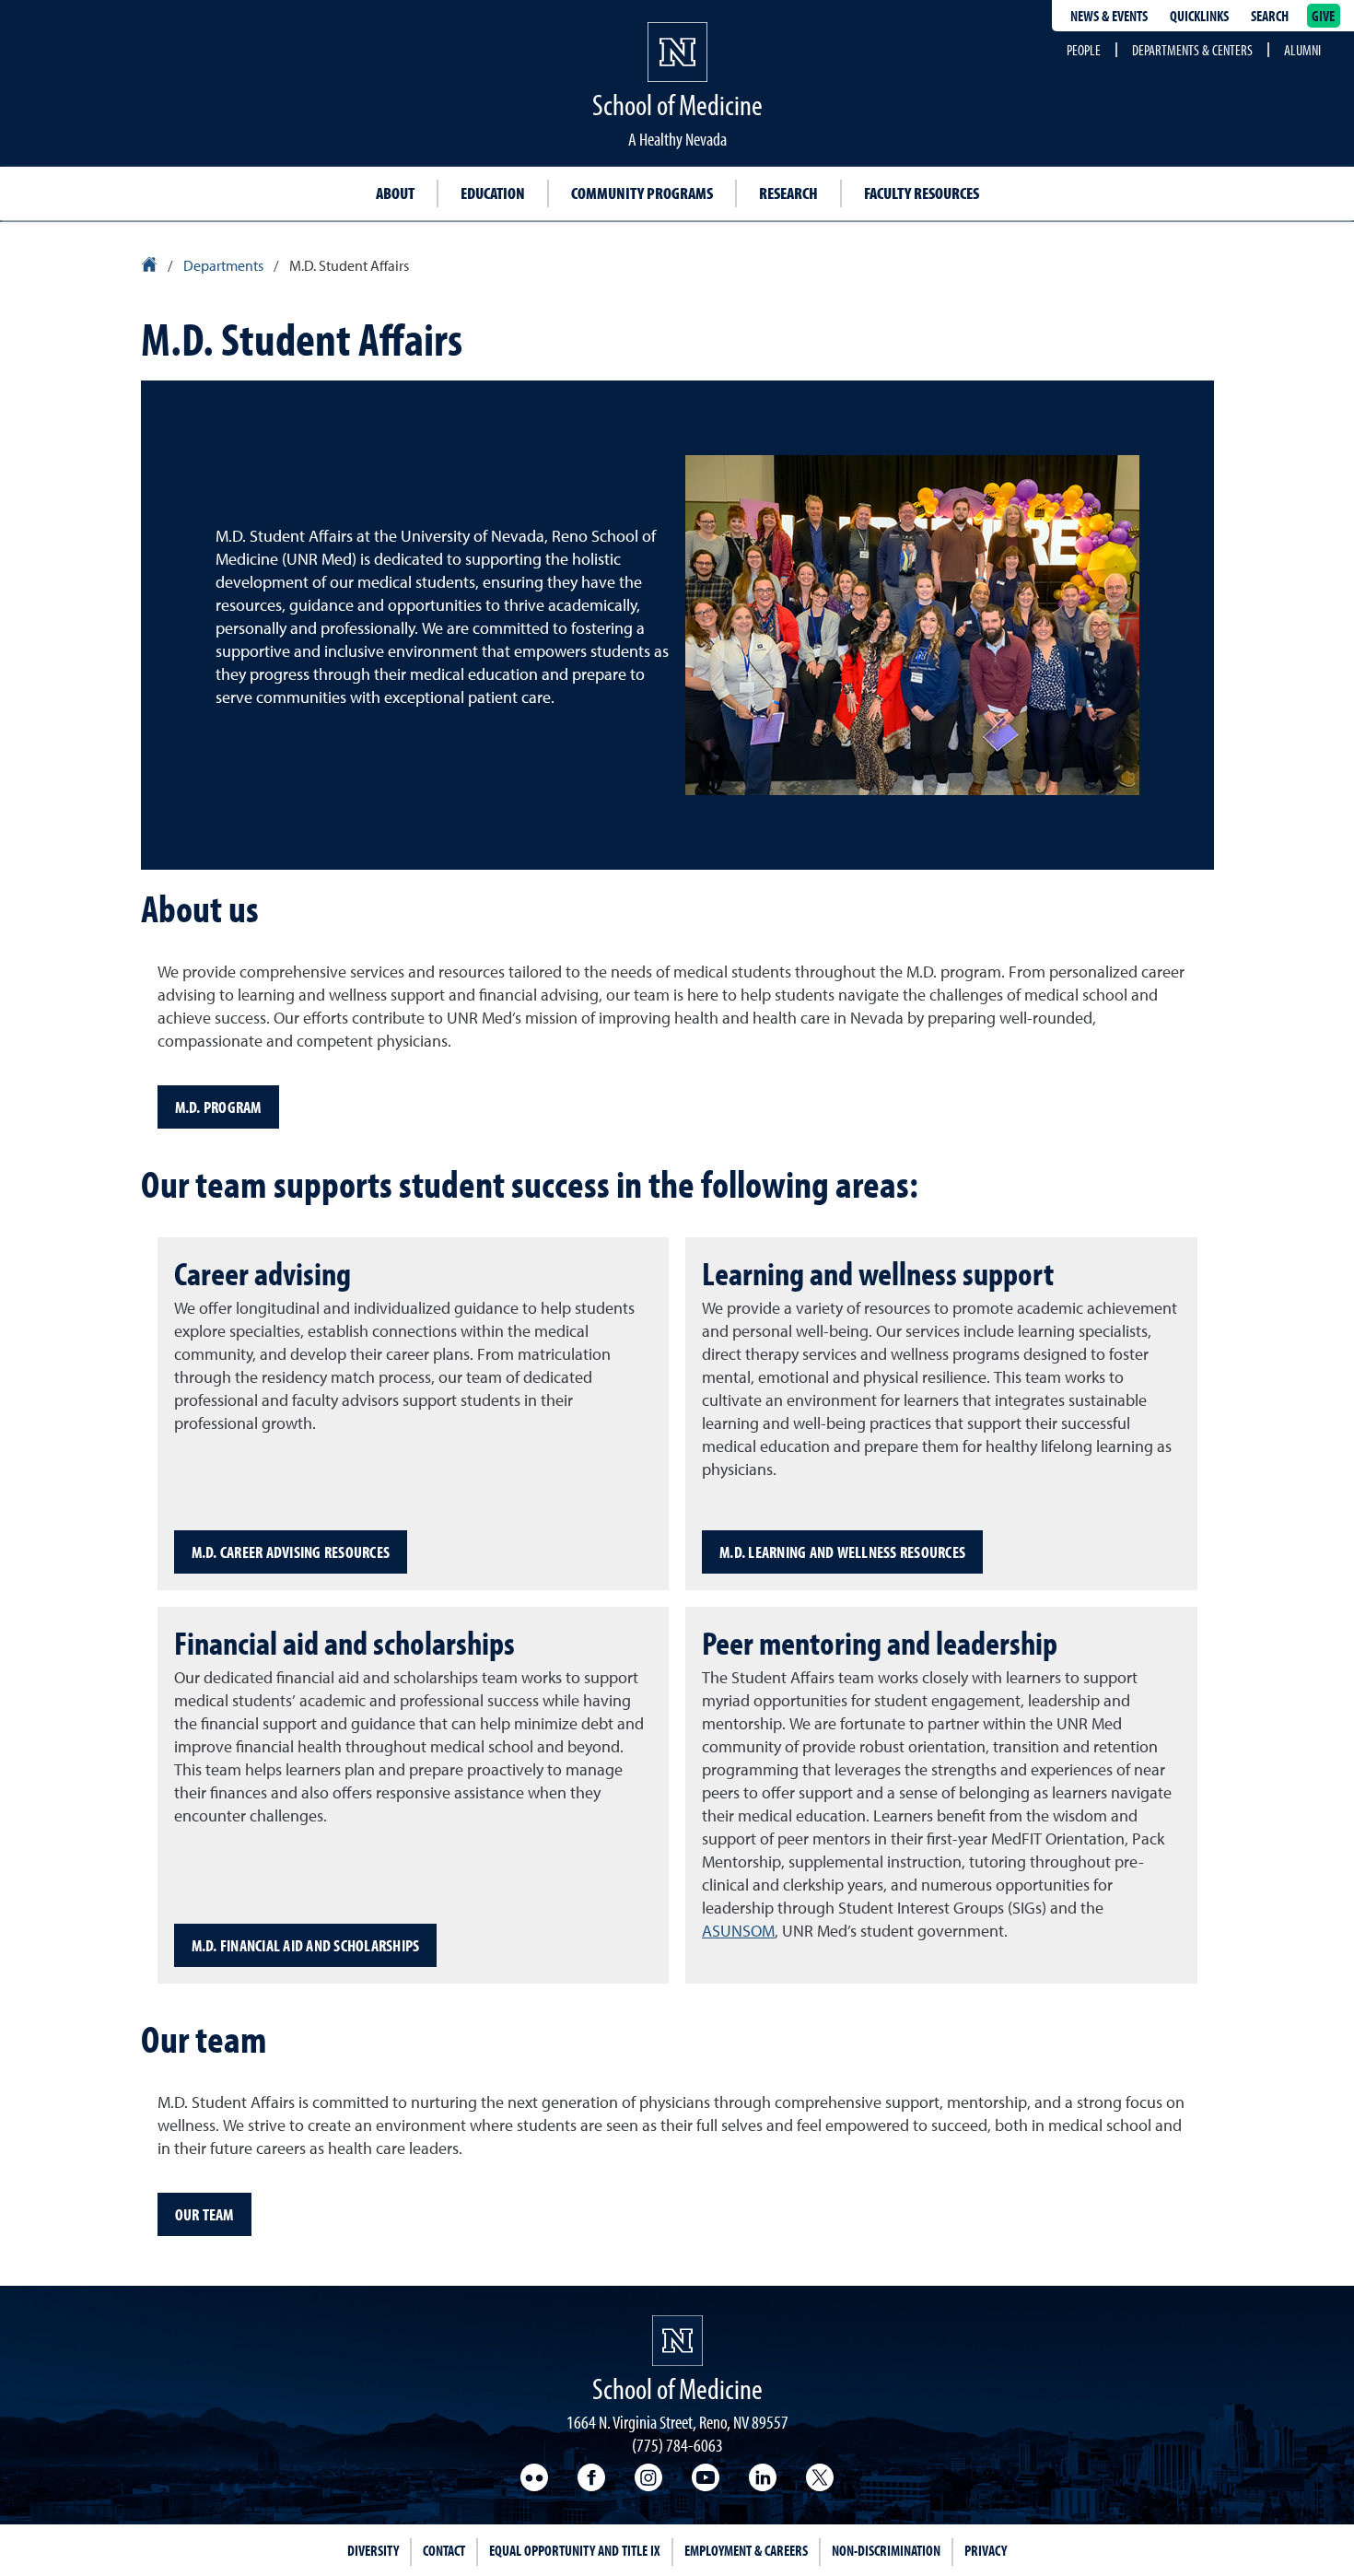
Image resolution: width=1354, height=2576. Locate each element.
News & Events (1109, 16)
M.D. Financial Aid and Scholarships (306, 1945)
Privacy (986, 2550)
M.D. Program (218, 1107)
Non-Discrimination (886, 2550)
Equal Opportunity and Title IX (575, 2550)
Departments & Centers (1192, 50)
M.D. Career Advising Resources (291, 1552)
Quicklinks (1199, 16)
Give (1324, 16)
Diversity (373, 2550)
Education (493, 193)
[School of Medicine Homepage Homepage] (677, 2341)
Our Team (204, 2214)
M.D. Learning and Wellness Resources (842, 1552)
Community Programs (642, 193)
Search (1270, 16)
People (1084, 50)
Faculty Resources (922, 193)
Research (788, 193)
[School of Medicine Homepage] (677, 69)
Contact (444, 2550)
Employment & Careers (746, 2550)
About (395, 193)
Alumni (1302, 50)
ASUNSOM (738, 1932)
